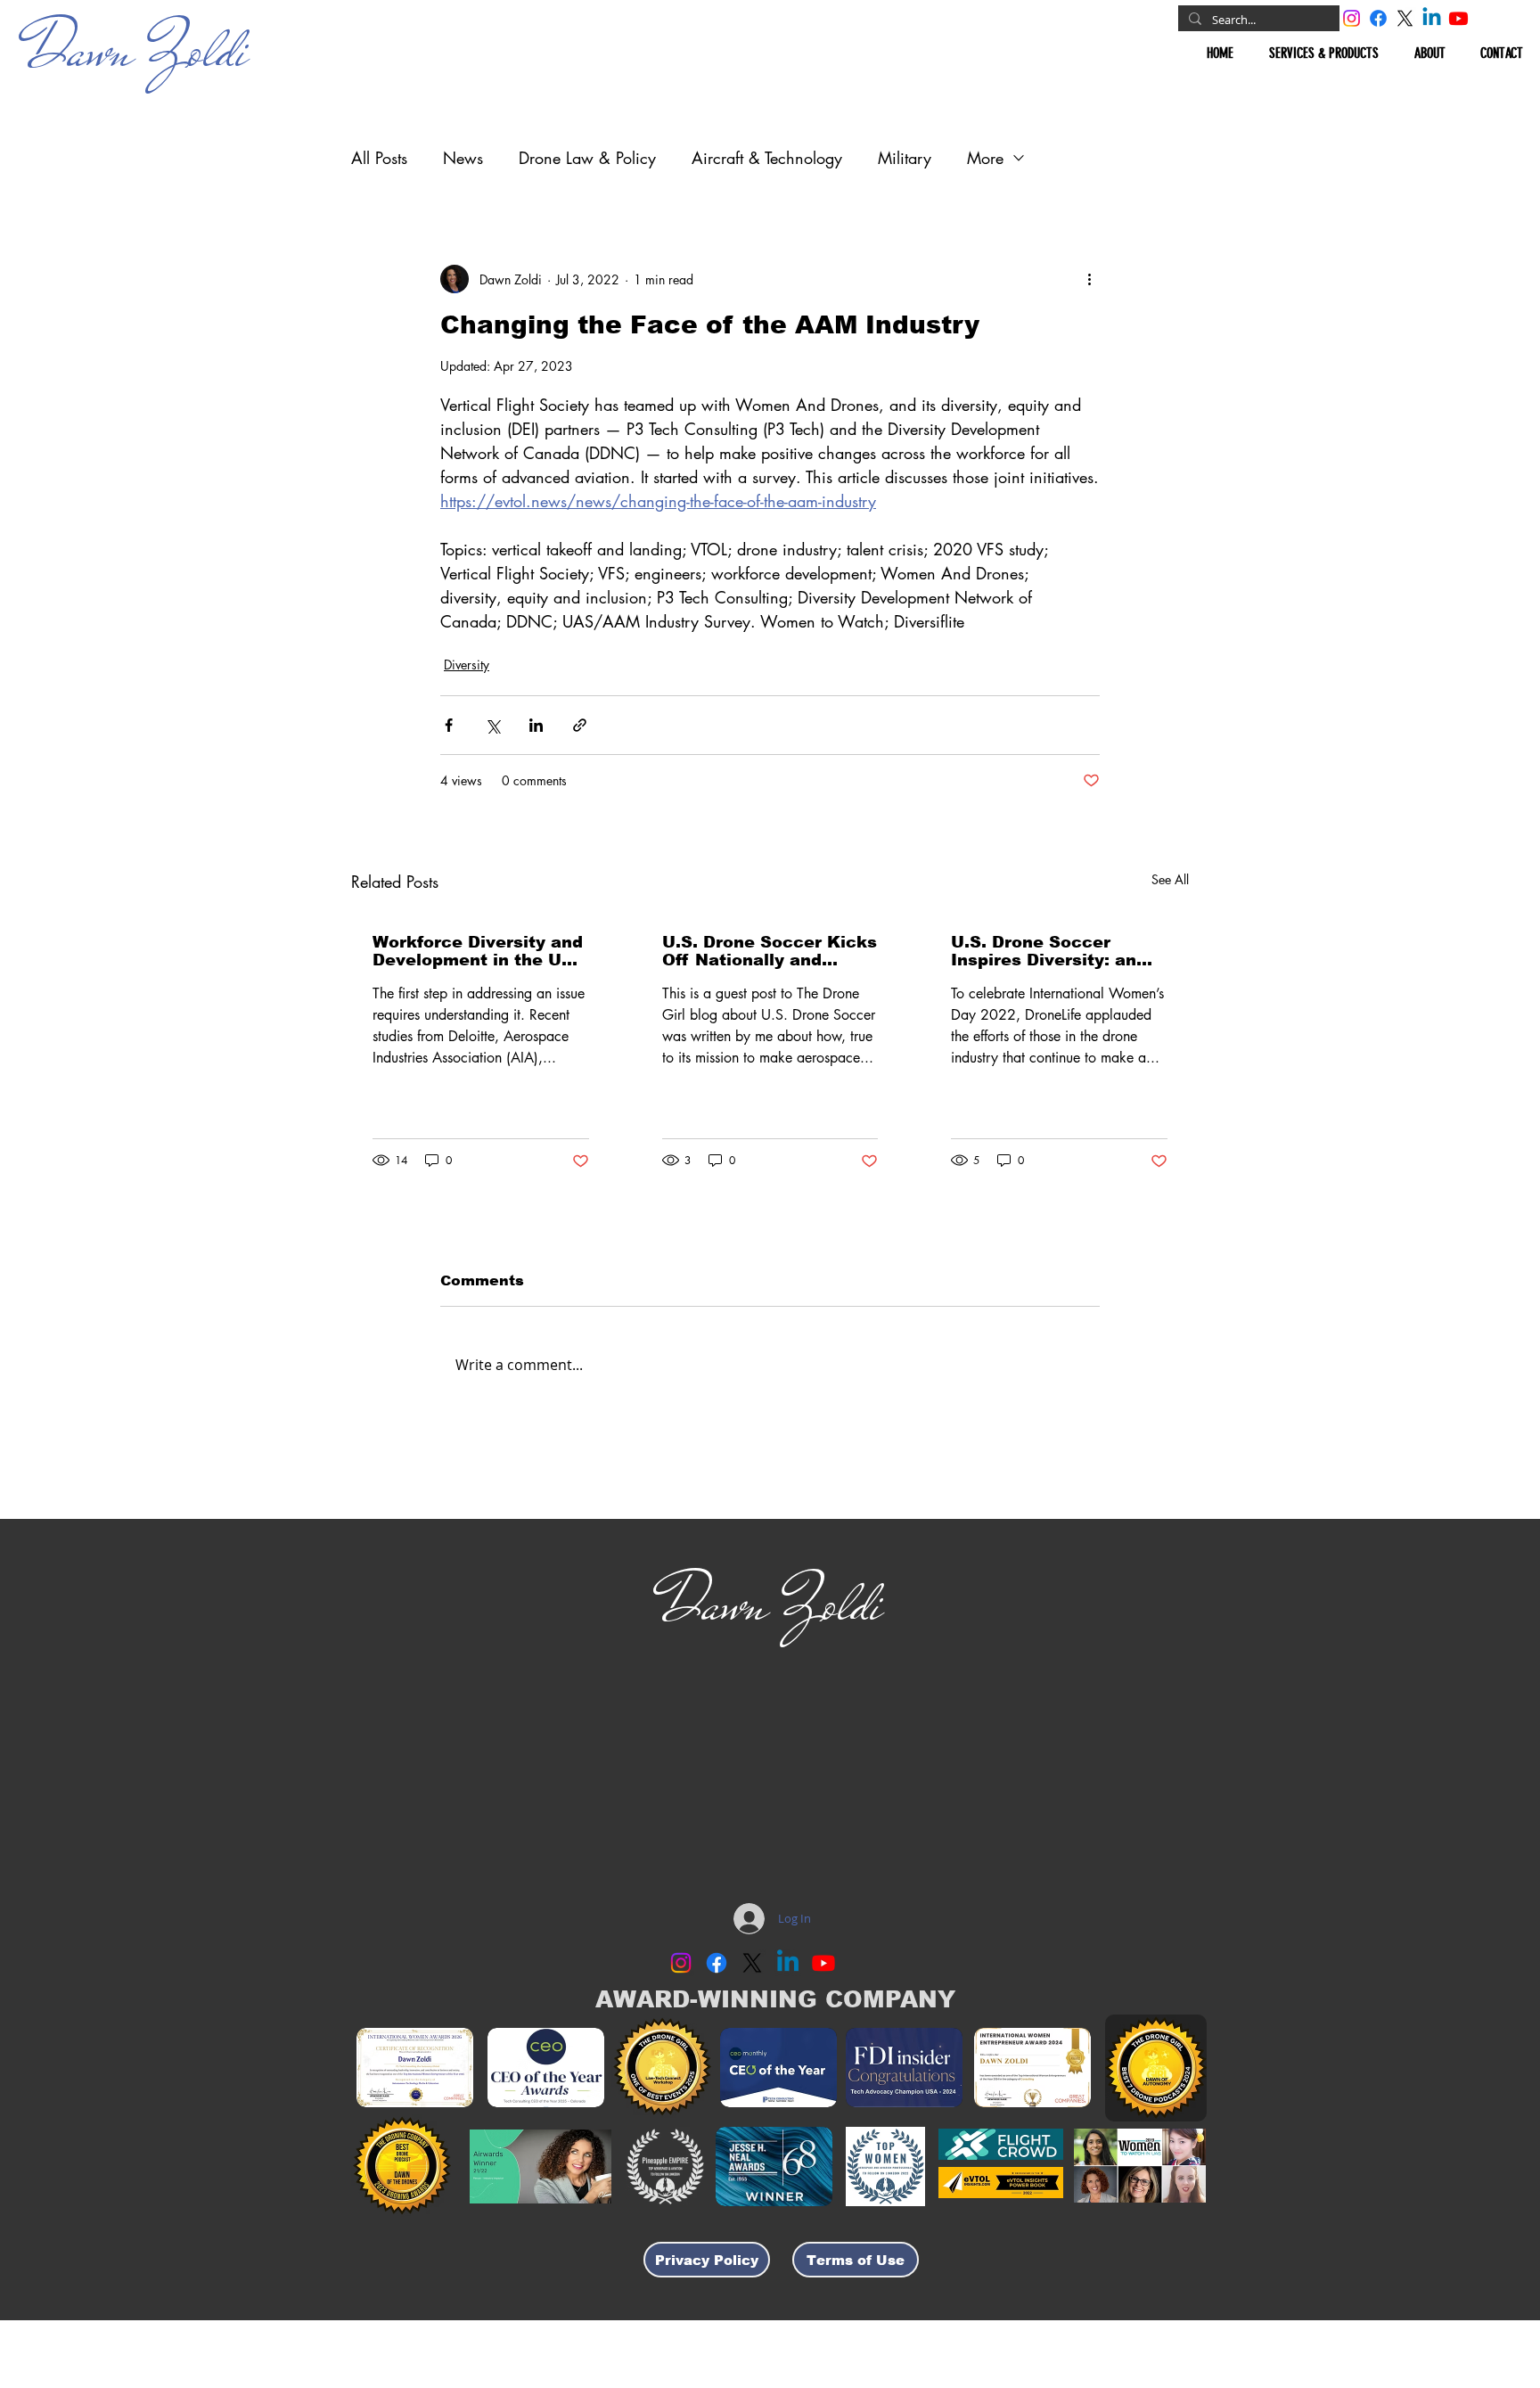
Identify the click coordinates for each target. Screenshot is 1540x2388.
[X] (1405, 18)
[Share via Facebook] (449, 725)
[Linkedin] (1432, 18)
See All (1170, 879)
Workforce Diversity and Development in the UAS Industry (479, 951)
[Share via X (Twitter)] (492, 725)
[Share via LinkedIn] (536, 725)
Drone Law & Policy (587, 158)
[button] (1324, 53)
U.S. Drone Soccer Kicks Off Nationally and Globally (770, 951)
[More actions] (1089, 279)
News (463, 158)
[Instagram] (1352, 18)
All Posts (379, 158)
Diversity (467, 665)
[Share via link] (580, 725)
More (985, 158)
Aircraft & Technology (767, 158)
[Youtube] (1458, 18)
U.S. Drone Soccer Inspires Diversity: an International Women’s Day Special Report (1049, 951)
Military (905, 158)
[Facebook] (1378, 18)
